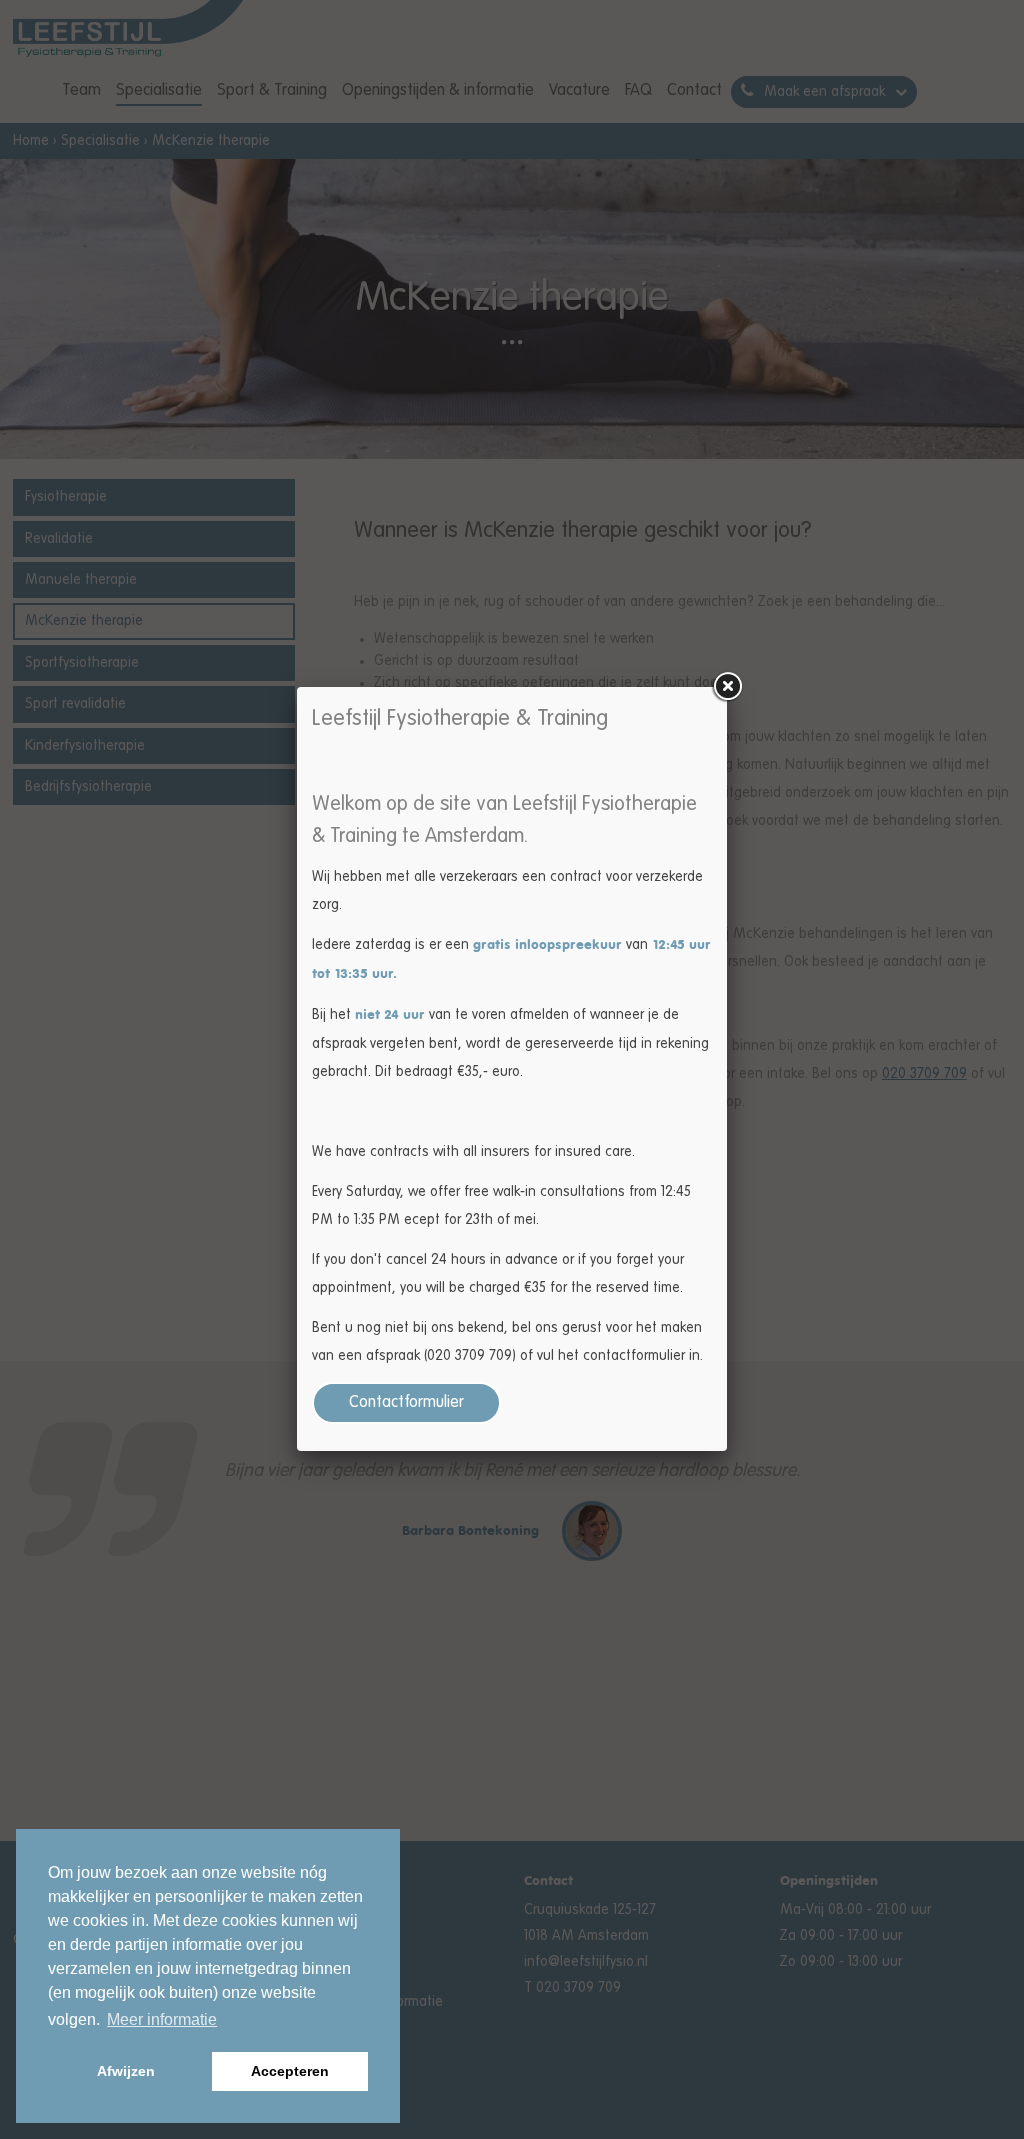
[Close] (727, 687)
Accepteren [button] (290, 2071)
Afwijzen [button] (126, 2071)
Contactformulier (406, 1403)
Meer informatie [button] (162, 2019)
